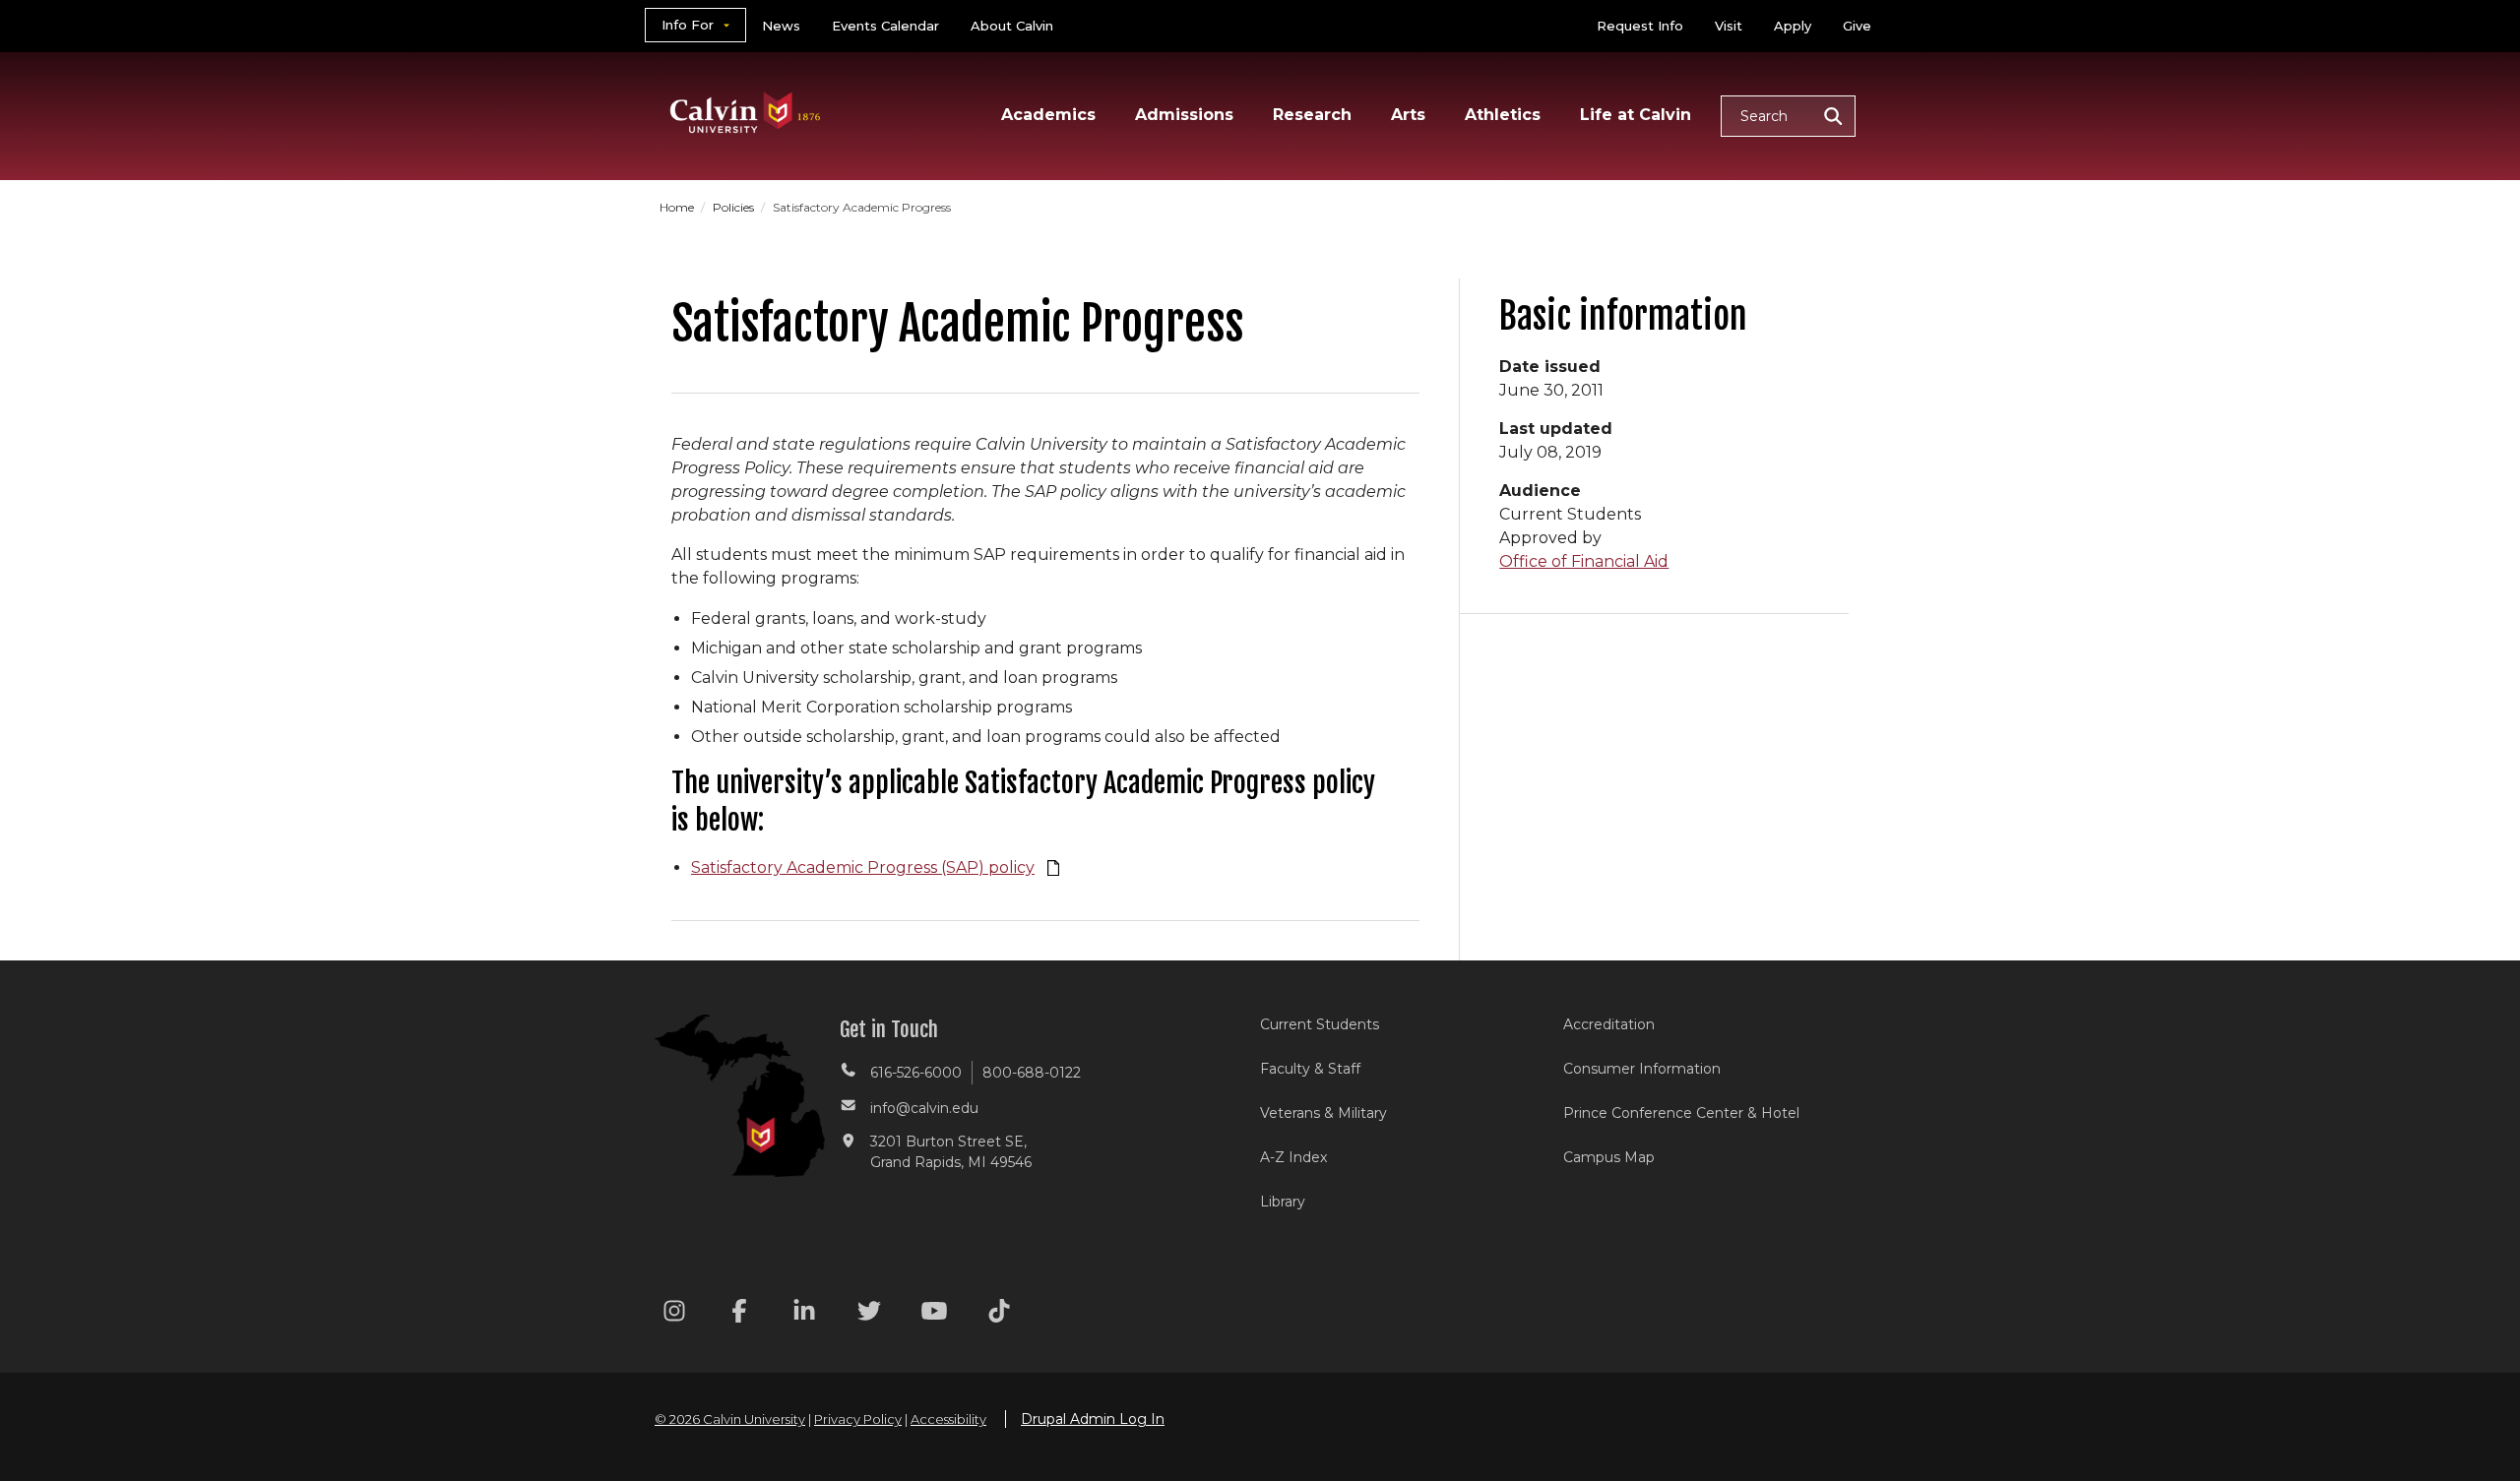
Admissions (1184, 115)
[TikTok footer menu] (999, 1314)
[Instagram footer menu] (674, 1314)
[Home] (746, 87)
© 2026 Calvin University (730, 1419)
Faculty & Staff (1310, 1069)
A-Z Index (1293, 1157)
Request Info (1640, 26)
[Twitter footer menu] (869, 1314)
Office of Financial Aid (1584, 561)
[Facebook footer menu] (739, 1314)
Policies (735, 207)
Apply (1793, 26)
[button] (1788, 116)
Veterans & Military (1323, 1113)
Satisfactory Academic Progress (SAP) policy (863, 867)
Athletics (1503, 115)
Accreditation (1609, 1024)
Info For (688, 25)
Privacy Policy (858, 1419)
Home (678, 207)
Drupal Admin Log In (1093, 1419)
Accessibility (948, 1419)
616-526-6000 (916, 1073)
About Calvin (1012, 26)
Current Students (1320, 1024)
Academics (1048, 115)
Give (1857, 26)
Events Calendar (885, 26)
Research (1312, 115)
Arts (1408, 115)
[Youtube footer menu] (934, 1314)
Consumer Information (1642, 1069)
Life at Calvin (1636, 115)
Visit (1729, 26)
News (781, 26)
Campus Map (1609, 1157)
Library (1283, 1202)
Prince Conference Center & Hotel (1681, 1113)
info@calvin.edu (924, 1108)
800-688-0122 (1032, 1073)
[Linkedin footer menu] (804, 1314)
